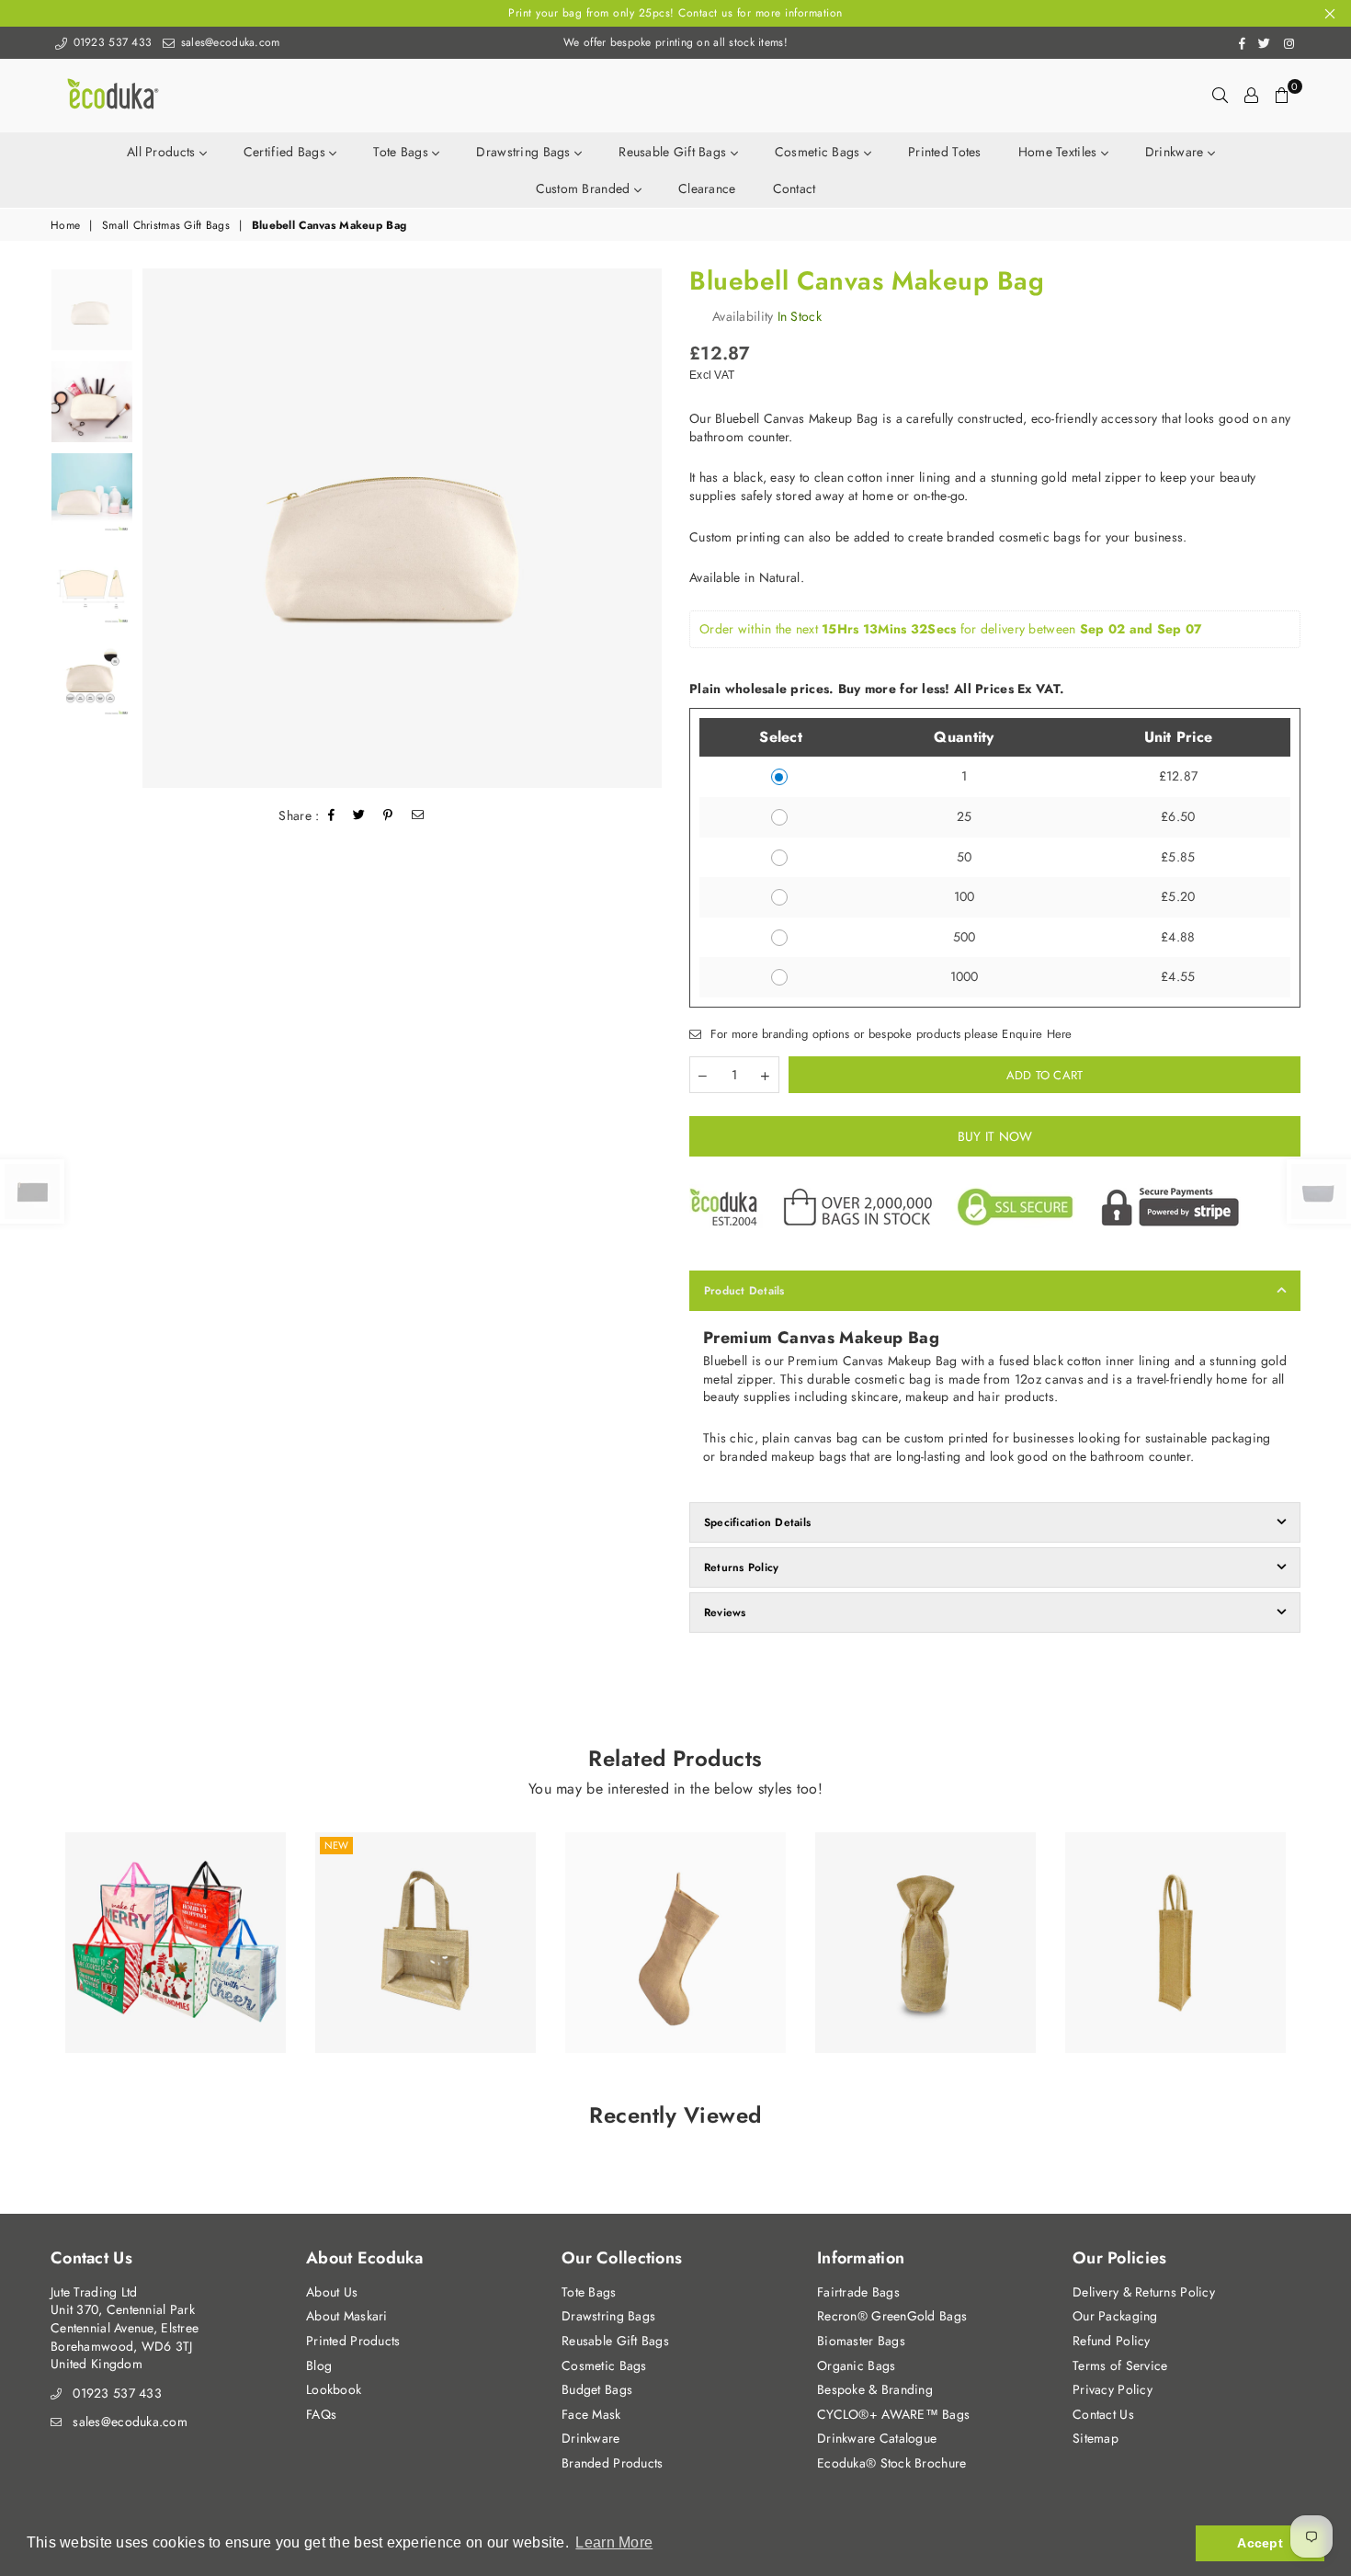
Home (65, 226)
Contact (795, 188)
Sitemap (1096, 2438)
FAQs (321, 2414)
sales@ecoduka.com (228, 42)
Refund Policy (1112, 2341)
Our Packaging (1115, 2316)
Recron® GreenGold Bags (892, 2316)
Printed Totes (945, 152)
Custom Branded (585, 188)
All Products (163, 152)
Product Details (744, 1291)
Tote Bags (403, 152)
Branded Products (612, 2463)
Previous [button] (159, 528)
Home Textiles (1060, 152)
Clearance (707, 188)
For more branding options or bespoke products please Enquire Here (889, 1034)
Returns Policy (741, 1567)
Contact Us (1103, 2414)
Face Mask (591, 2414)
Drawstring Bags (525, 152)
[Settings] (1251, 96)
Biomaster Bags (861, 2341)
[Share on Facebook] (332, 816)
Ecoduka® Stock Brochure (891, 2463)
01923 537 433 (110, 42)
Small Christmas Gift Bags (166, 226)
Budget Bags (597, 2389)
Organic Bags (856, 2365)
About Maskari (347, 2316)
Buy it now (995, 1136)
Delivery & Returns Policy (1144, 2292)
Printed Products (353, 2341)
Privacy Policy (1113, 2389)
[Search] (1220, 96)
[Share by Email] (418, 816)
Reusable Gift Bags (674, 152)
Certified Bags (286, 152)
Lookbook (334, 2389)
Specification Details (757, 1522)
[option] (402, 528)
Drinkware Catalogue (877, 2438)
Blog (319, 2365)
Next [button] (646, 528)
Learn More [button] (614, 2542)
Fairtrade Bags (858, 2292)
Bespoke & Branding (875, 2389)
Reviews (725, 1613)
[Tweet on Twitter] (359, 816)
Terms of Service (1120, 2365)
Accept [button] (1260, 2543)
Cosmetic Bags (819, 152)
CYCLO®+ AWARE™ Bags (893, 2414)
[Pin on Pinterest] (388, 816)
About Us (332, 2292)
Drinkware (1176, 152)
